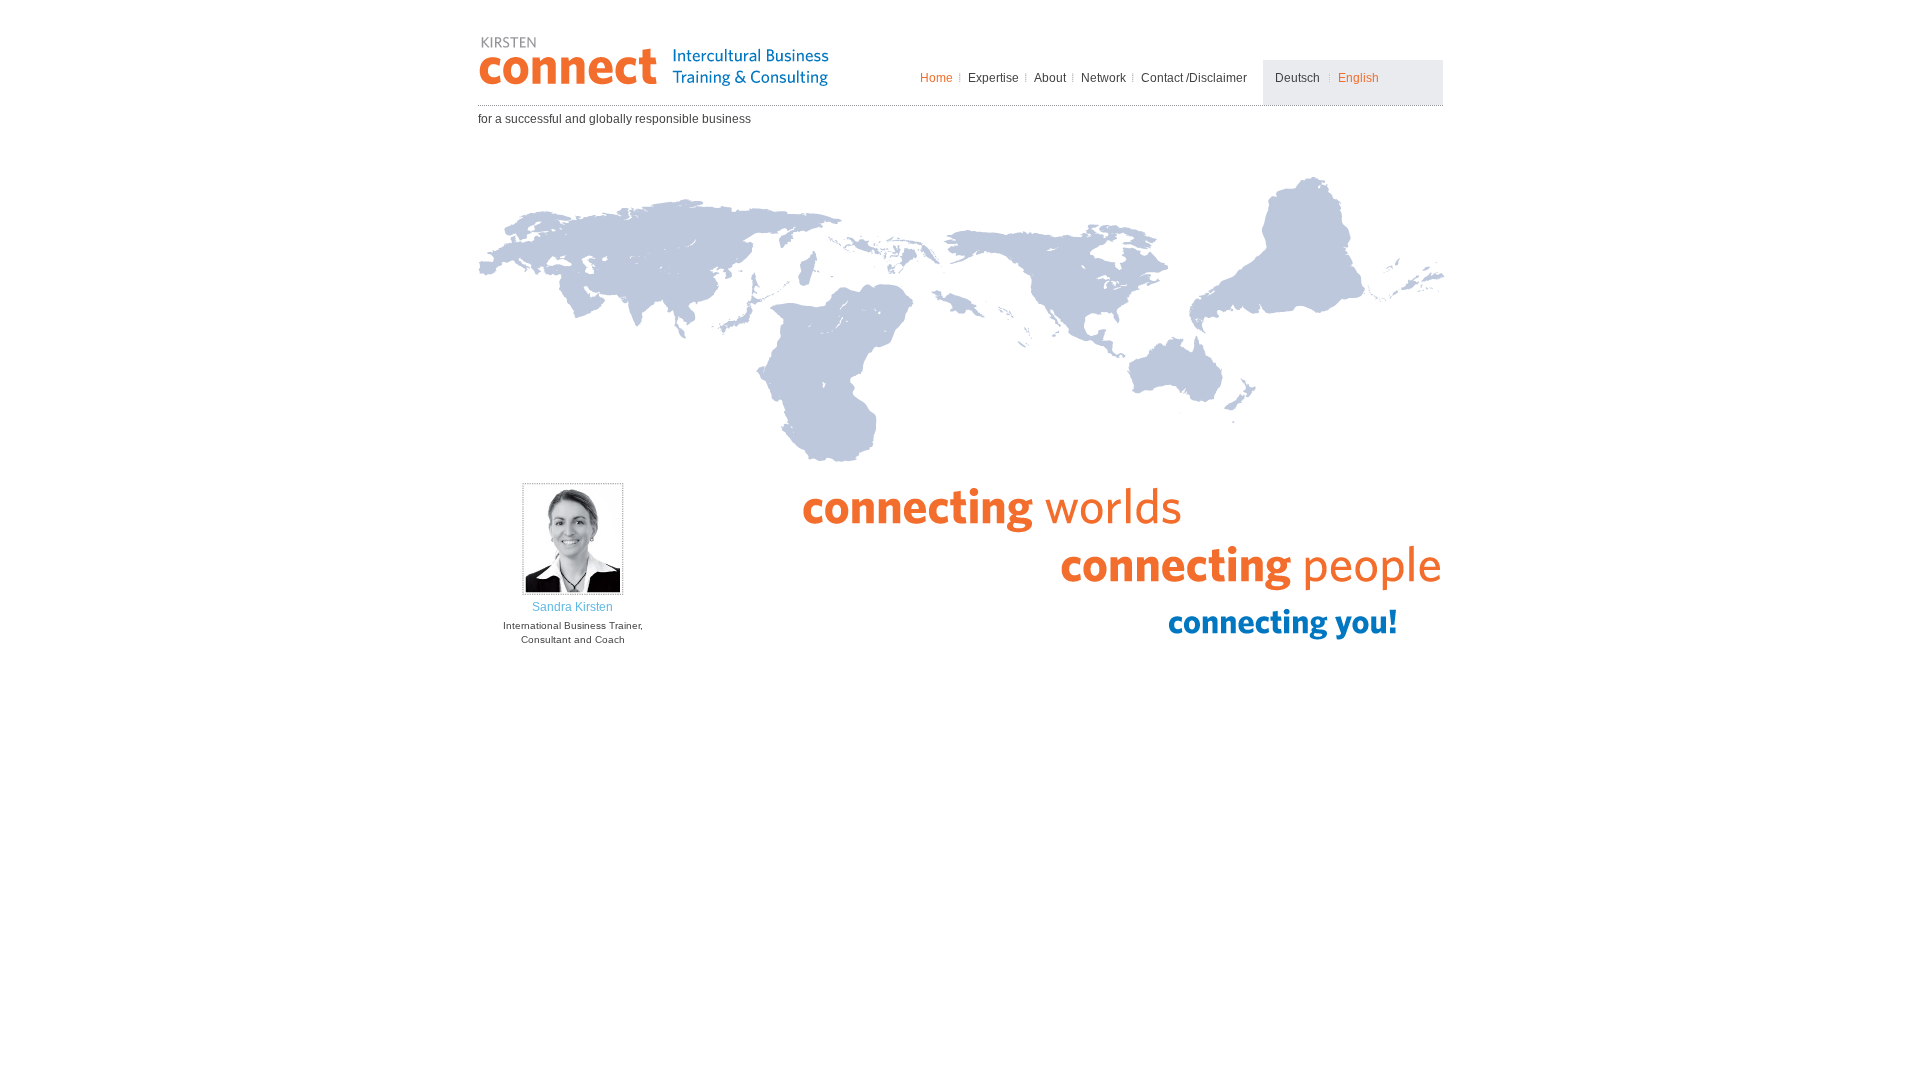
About (1050, 78)
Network (1103, 78)
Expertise (993, 78)
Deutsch (1297, 78)
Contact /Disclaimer (1194, 78)
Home (936, 78)
